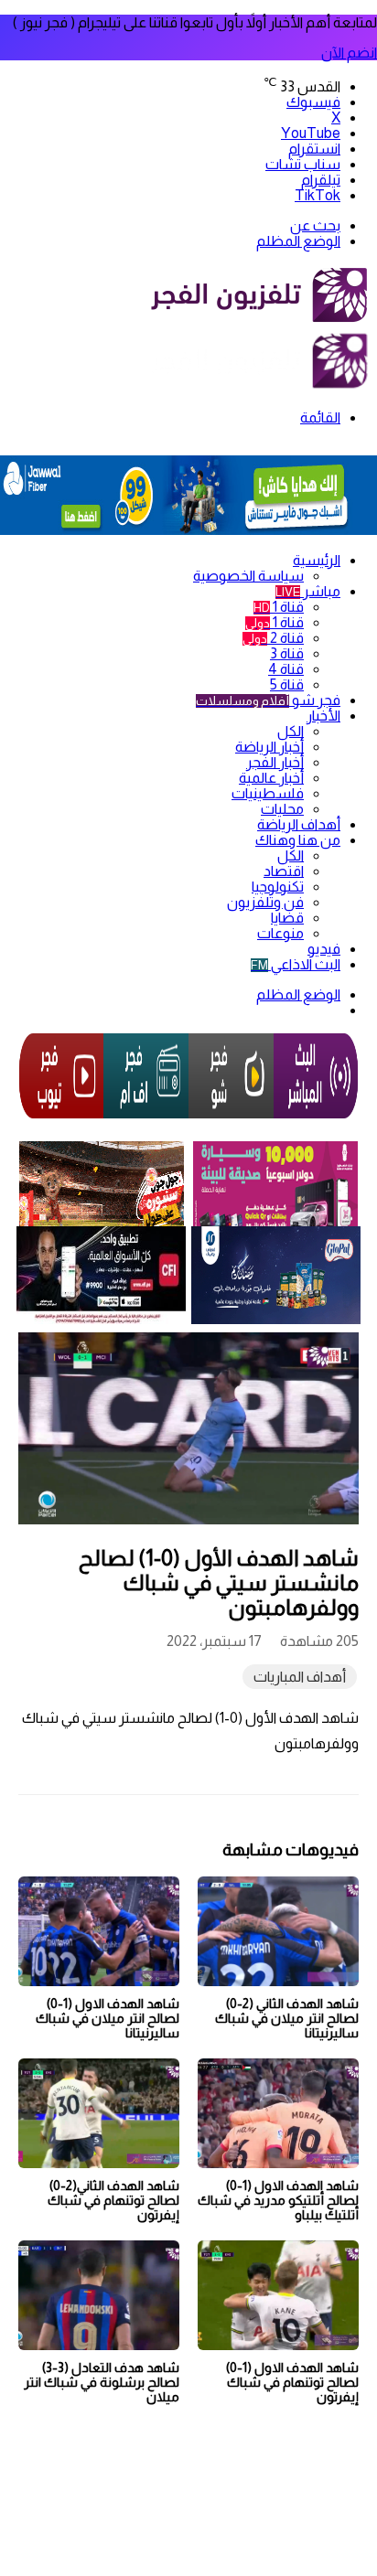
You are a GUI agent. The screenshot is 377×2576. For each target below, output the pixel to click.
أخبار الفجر (275, 762)
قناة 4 (286, 669)
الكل (291, 731)
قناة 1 (279, 607)
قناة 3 (287, 653)
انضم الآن (349, 53)
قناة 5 (287, 684)
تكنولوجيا (278, 887)
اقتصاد (284, 871)
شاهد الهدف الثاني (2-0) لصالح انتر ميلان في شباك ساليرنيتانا (287, 2018)
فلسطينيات (268, 793)
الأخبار (323, 716)
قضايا (287, 918)
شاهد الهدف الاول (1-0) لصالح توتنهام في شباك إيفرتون (292, 2382)
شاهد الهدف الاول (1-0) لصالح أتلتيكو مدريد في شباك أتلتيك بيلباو (278, 2200)
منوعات (280, 933)
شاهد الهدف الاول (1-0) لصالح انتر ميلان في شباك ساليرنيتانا (108, 2018)
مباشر (308, 591)
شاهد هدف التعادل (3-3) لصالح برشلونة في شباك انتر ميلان (102, 2382)
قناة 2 (273, 638)
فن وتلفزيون (265, 902)
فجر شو (268, 700)
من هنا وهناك (298, 840)
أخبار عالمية (271, 778)
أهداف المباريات (300, 1677)
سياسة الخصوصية (248, 576)
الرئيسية (317, 560)
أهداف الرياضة (299, 824)
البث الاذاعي (296, 964)
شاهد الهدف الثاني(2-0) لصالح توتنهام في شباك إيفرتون (113, 2200)
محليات (282, 809)
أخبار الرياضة (269, 747)
